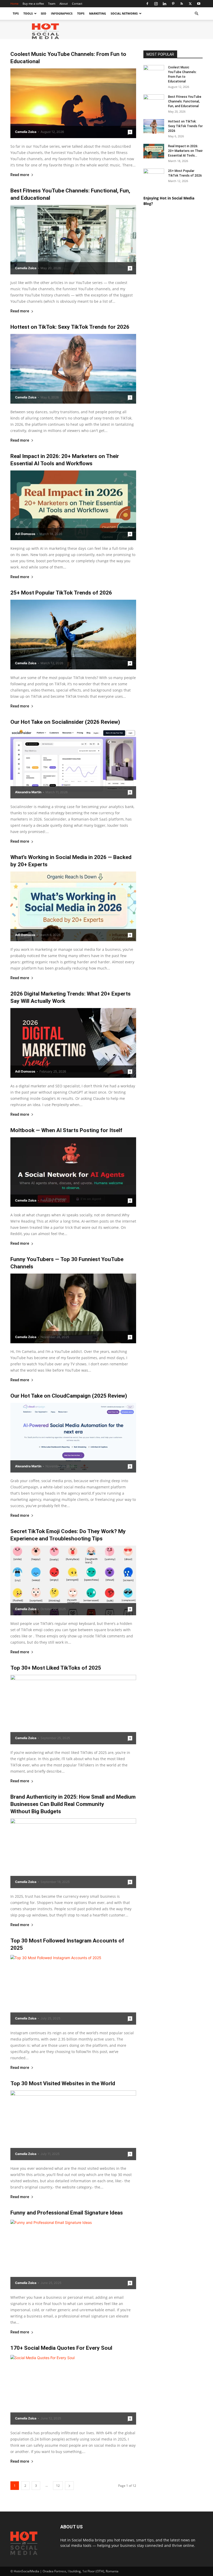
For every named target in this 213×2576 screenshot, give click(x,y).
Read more (20, 175)
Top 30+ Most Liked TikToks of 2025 (56, 1668)
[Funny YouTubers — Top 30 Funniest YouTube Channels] (73, 1308)
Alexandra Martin (28, 792)
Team (52, 4)
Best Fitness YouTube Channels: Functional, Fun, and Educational (185, 101)
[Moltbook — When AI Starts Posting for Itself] (73, 1172)
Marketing (98, 13)
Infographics (62, 13)
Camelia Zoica (26, 132)
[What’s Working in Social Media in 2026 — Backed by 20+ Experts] (73, 906)
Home (14, 4)
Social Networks (124, 13)
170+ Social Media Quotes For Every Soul (61, 2348)
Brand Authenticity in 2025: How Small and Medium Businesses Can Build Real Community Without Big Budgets (73, 1804)
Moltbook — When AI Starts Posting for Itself (66, 1130)
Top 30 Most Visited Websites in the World (63, 2083)
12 (58, 2486)
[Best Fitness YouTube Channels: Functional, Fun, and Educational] (73, 240)
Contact (77, 4)
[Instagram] (156, 4)
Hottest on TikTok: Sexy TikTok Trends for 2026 (70, 327)
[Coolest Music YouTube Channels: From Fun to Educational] (73, 103)
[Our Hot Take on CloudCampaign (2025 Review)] (73, 1438)
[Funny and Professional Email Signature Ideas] (73, 2255)
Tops (81, 13)
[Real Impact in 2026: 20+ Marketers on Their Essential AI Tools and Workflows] (73, 505)
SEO (44, 13)
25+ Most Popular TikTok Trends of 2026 (61, 593)
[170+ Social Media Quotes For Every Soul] (73, 2390)
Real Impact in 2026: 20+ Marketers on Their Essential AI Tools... (185, 151)
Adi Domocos (25, 534)
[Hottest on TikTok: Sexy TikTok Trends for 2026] (73, 369)
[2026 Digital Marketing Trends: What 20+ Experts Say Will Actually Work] (73, 1043)
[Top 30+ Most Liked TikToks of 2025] (73, 1710)
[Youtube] (199, 4)
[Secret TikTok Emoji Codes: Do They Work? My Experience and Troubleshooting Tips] (73, 1580)
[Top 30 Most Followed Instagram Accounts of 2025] (73, 1990)
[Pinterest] (173, 4)
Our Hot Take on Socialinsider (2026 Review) (65, 722)
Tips (16, 13)
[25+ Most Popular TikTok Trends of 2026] (73, 635)
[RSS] (182, 4)
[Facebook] (147, 4)
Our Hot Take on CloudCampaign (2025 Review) (69, 1396)
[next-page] (69, 2486)
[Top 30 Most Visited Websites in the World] (73, 2125)
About (64, 4)
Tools (28, 13)
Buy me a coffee (33, 4)
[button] (196, 14)
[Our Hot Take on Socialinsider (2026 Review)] (73, 764)
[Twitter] (190, 4)
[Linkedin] (164, 4)
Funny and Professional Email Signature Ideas (67, 2213)
